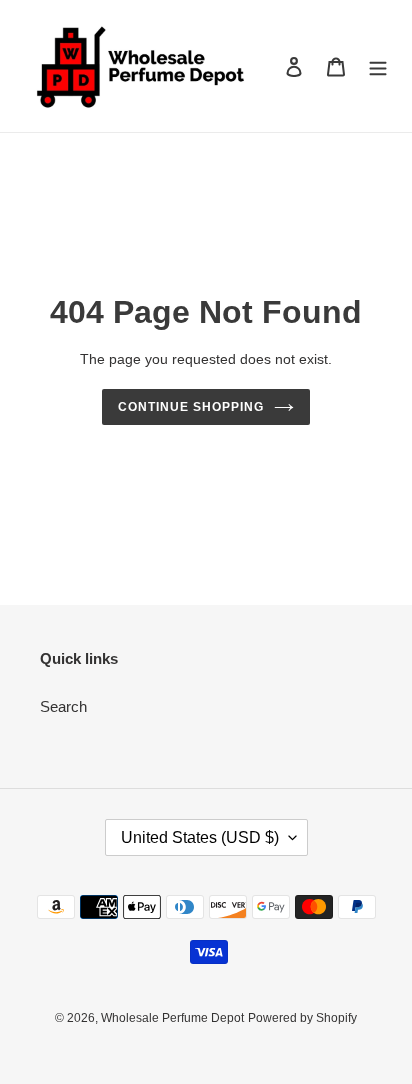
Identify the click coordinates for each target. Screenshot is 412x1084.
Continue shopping (191, 407)
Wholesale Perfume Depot (172, 1018)
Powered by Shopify (302, 1018)
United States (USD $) (200, 837)
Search (63, 706)
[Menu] (378, 66)
